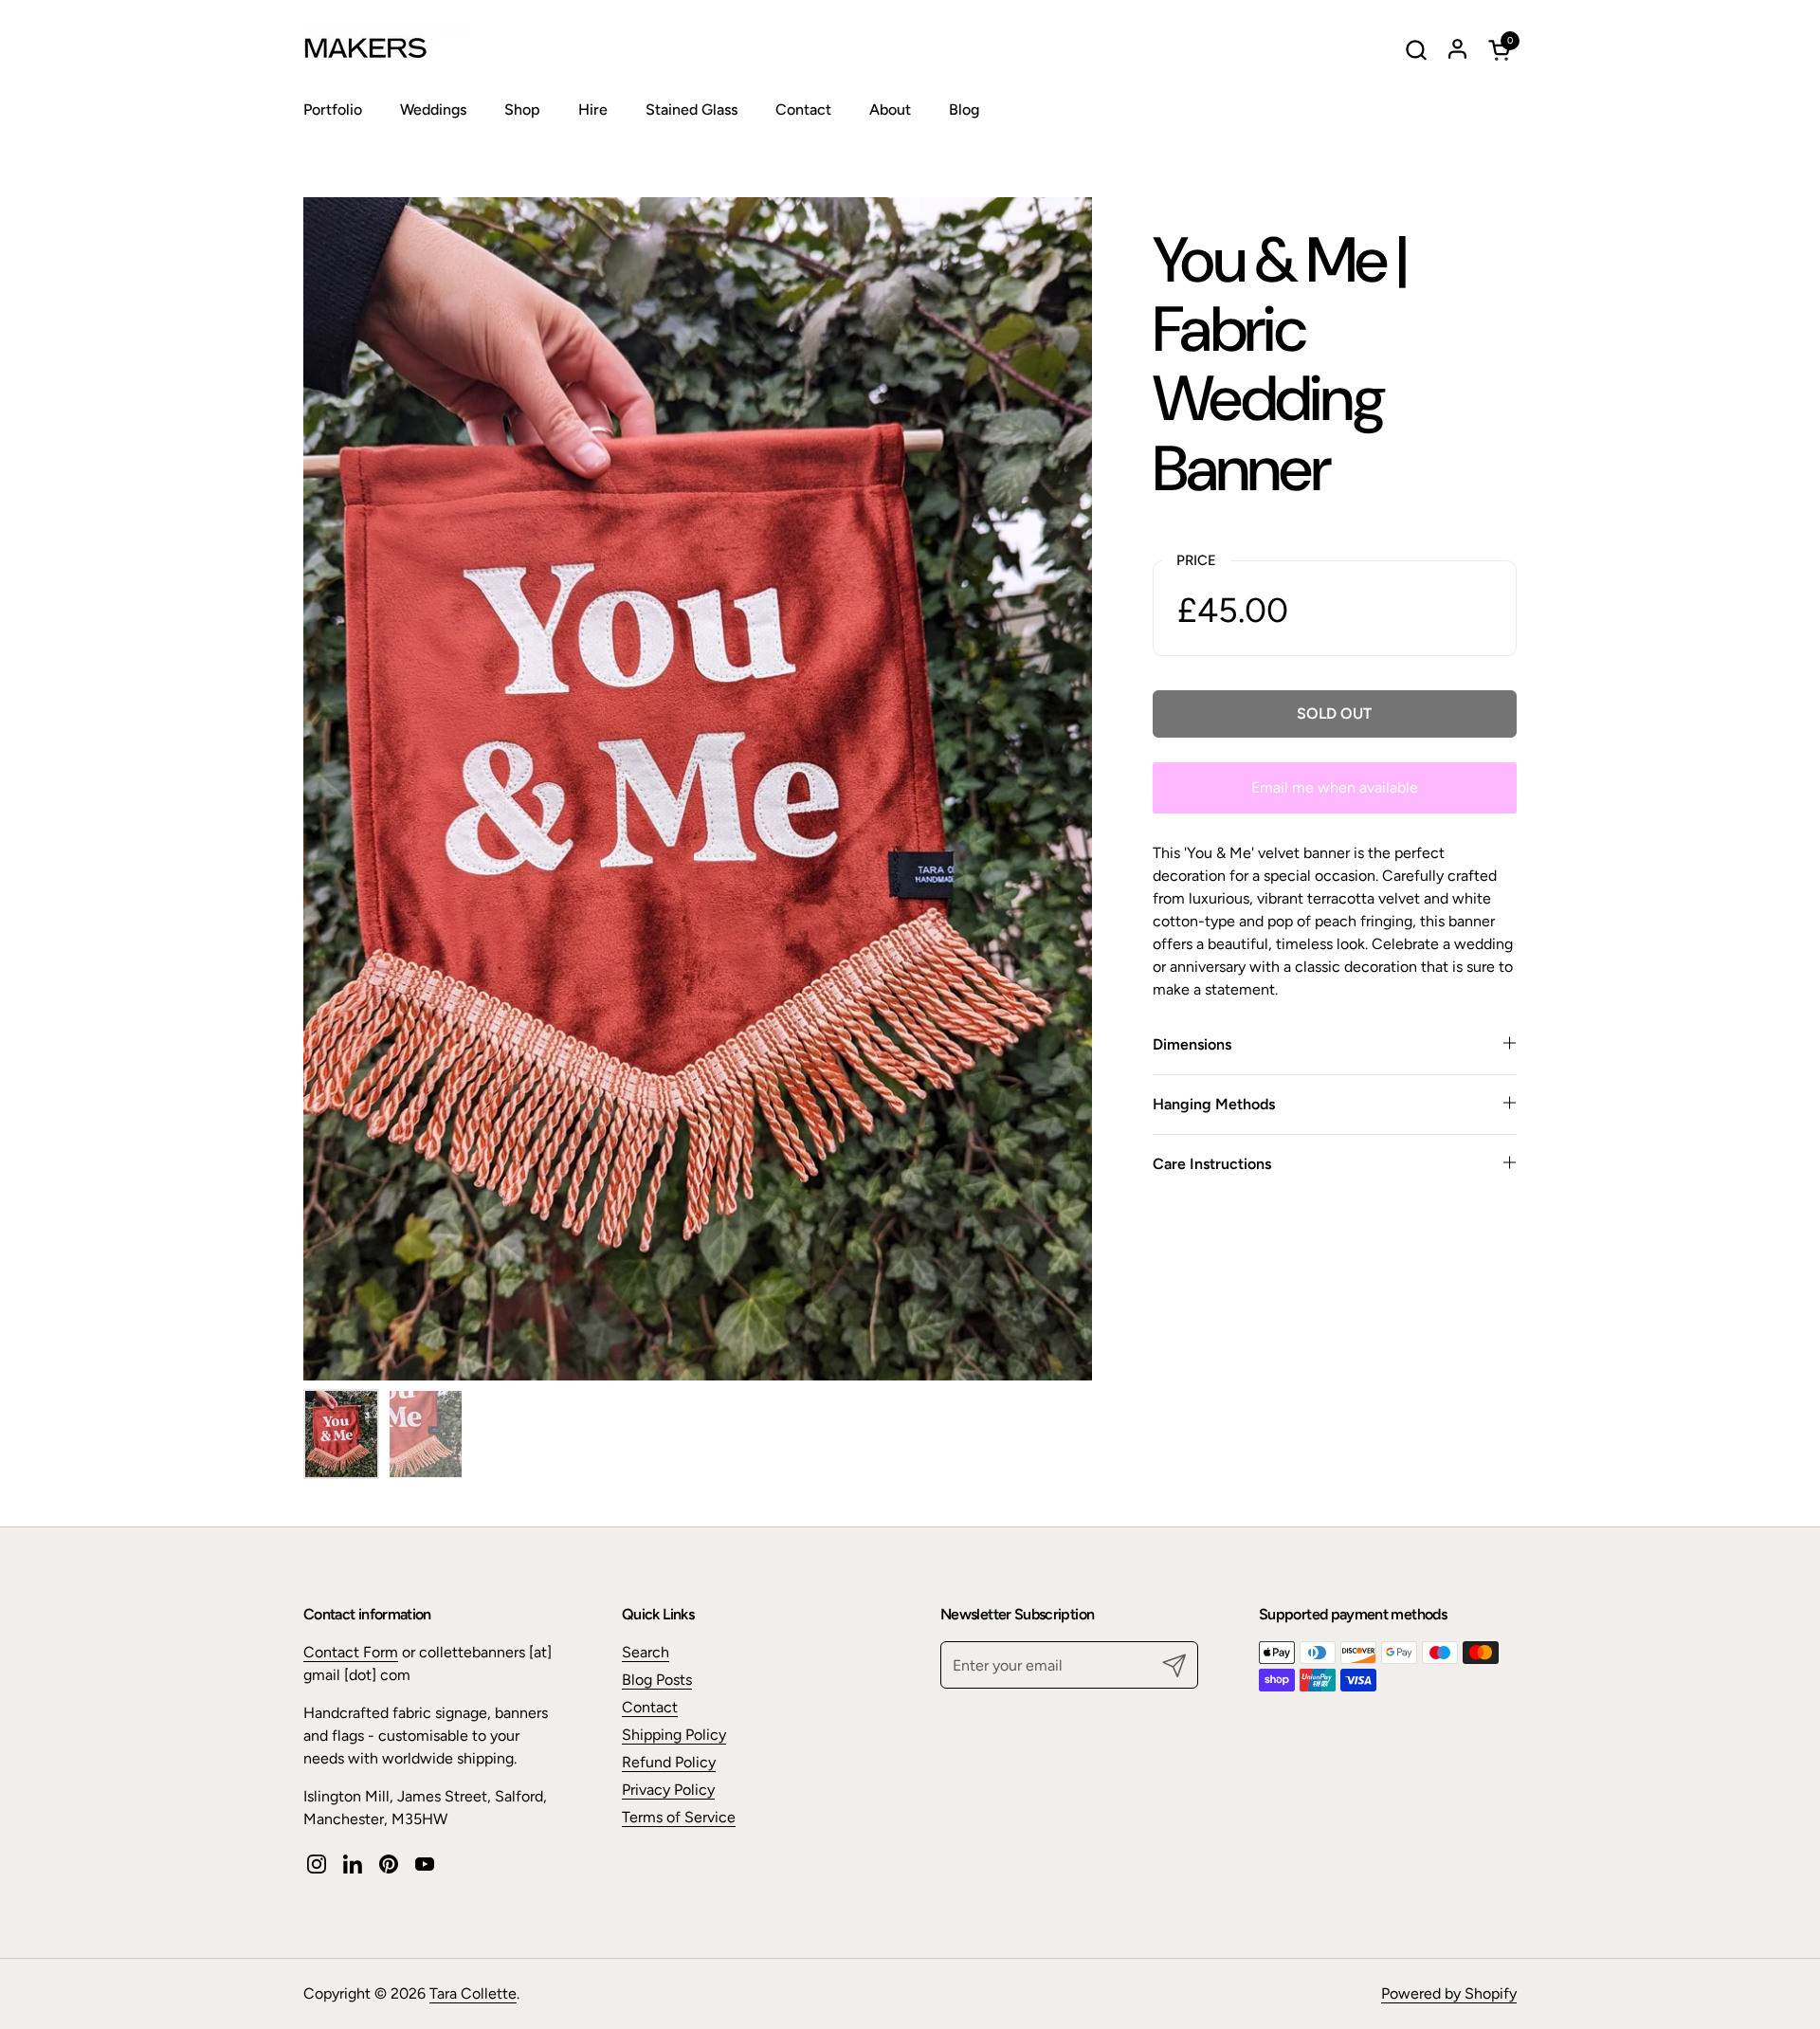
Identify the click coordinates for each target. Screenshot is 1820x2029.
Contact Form (351, 1652)
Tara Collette (473, 1993)
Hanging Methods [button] (1214, 1104)
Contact (650, 1707)
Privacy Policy (668, 1790)
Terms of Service (679, 1817)
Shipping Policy (674, 1735)
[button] (1416, 50)
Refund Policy (669, 1762)
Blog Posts (657, 1680)
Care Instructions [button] (1212, 1164)
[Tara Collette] (422, 49)
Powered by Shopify (1449, 1993)
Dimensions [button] (1192, 1044)
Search (646, 1652)
